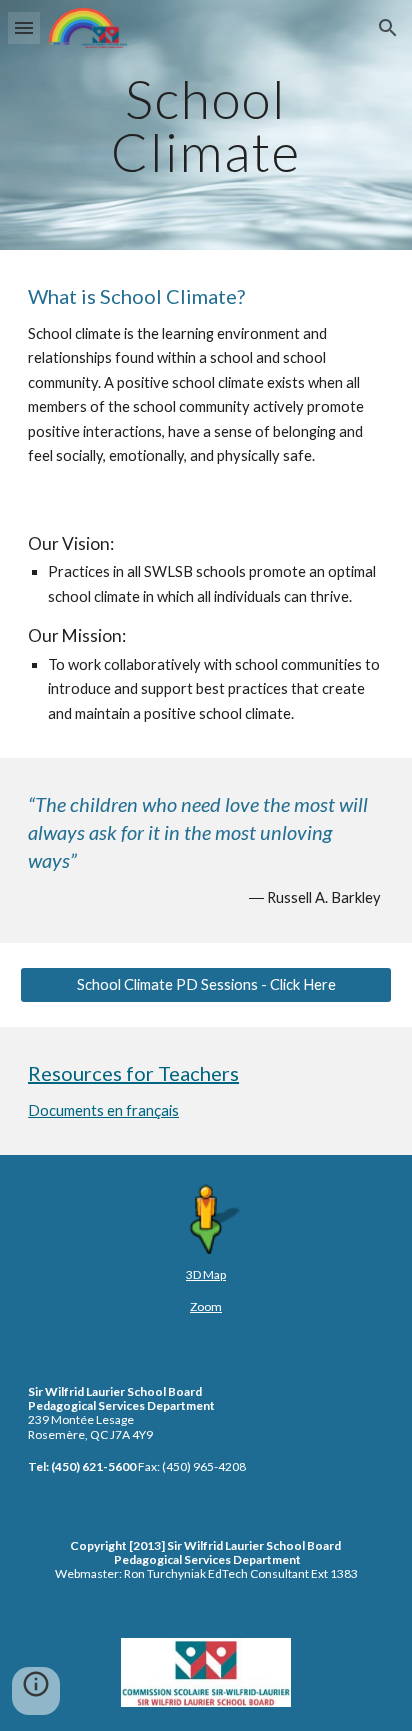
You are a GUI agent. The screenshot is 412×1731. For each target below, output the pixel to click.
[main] (206, 125)
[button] (24, 27)
